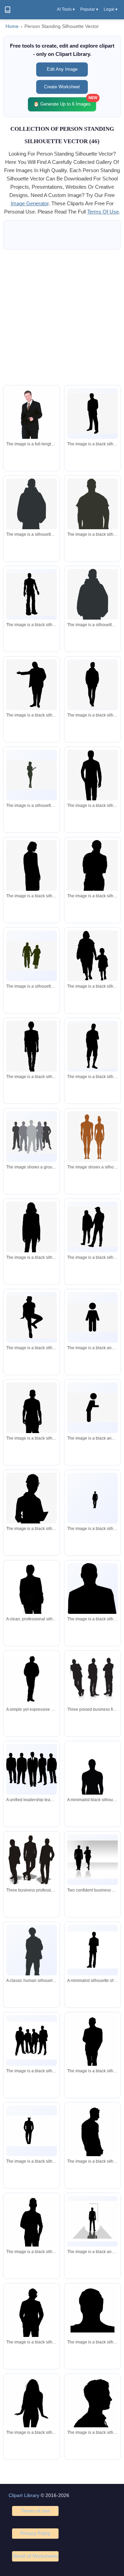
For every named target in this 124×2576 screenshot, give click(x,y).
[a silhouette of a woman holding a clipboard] (32, 1507)
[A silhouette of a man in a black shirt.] (92, 2412)
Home (12, 26)
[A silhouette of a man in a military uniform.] (32, 2325)
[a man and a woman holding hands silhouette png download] (92, 1227)
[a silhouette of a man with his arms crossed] (92, 885)
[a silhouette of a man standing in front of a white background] (32, 594)
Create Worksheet (62, 87)
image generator (30, 203)
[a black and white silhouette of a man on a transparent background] (92, 1317)
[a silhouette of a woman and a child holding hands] (92, 956)
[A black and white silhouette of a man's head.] (92, 2313)
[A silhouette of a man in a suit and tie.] (92, 2049)
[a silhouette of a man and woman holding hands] (32, 956)
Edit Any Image (62, 69)
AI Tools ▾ (66, 9)
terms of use (103, 212)
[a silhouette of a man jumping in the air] (32, 1317)
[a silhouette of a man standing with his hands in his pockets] (92, 526)
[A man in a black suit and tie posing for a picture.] (32, 426)
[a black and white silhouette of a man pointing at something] (92, 1408)
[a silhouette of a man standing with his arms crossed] (92, 1046)
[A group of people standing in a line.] (32, 2041)
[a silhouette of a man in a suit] (32, 2131)
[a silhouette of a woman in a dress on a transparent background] (32, 775)
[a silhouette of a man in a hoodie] (32, 520)
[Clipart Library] (8, 10)
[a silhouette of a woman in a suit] (32, 1237)
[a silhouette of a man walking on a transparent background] (92, 684)
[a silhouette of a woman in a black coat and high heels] (32, 876)
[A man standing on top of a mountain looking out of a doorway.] (92, 2221)
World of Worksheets (35, 2556)
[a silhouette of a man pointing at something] (32, 685)
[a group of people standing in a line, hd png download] (32, 1137)
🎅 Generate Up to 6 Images (65, 102)
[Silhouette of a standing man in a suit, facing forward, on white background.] (92, 1950)
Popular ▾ (89, 9)
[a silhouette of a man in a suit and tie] (92, 414)
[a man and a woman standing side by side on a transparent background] (92, 1137)
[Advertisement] (62, 317)
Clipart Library (24, 2495)
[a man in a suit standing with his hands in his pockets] (92, 1498)
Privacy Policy (35, 2533)
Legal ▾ (111, 9)
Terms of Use (35, 2511)
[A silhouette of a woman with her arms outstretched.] (32, 2406)
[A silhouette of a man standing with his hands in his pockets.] (92, 2148)
